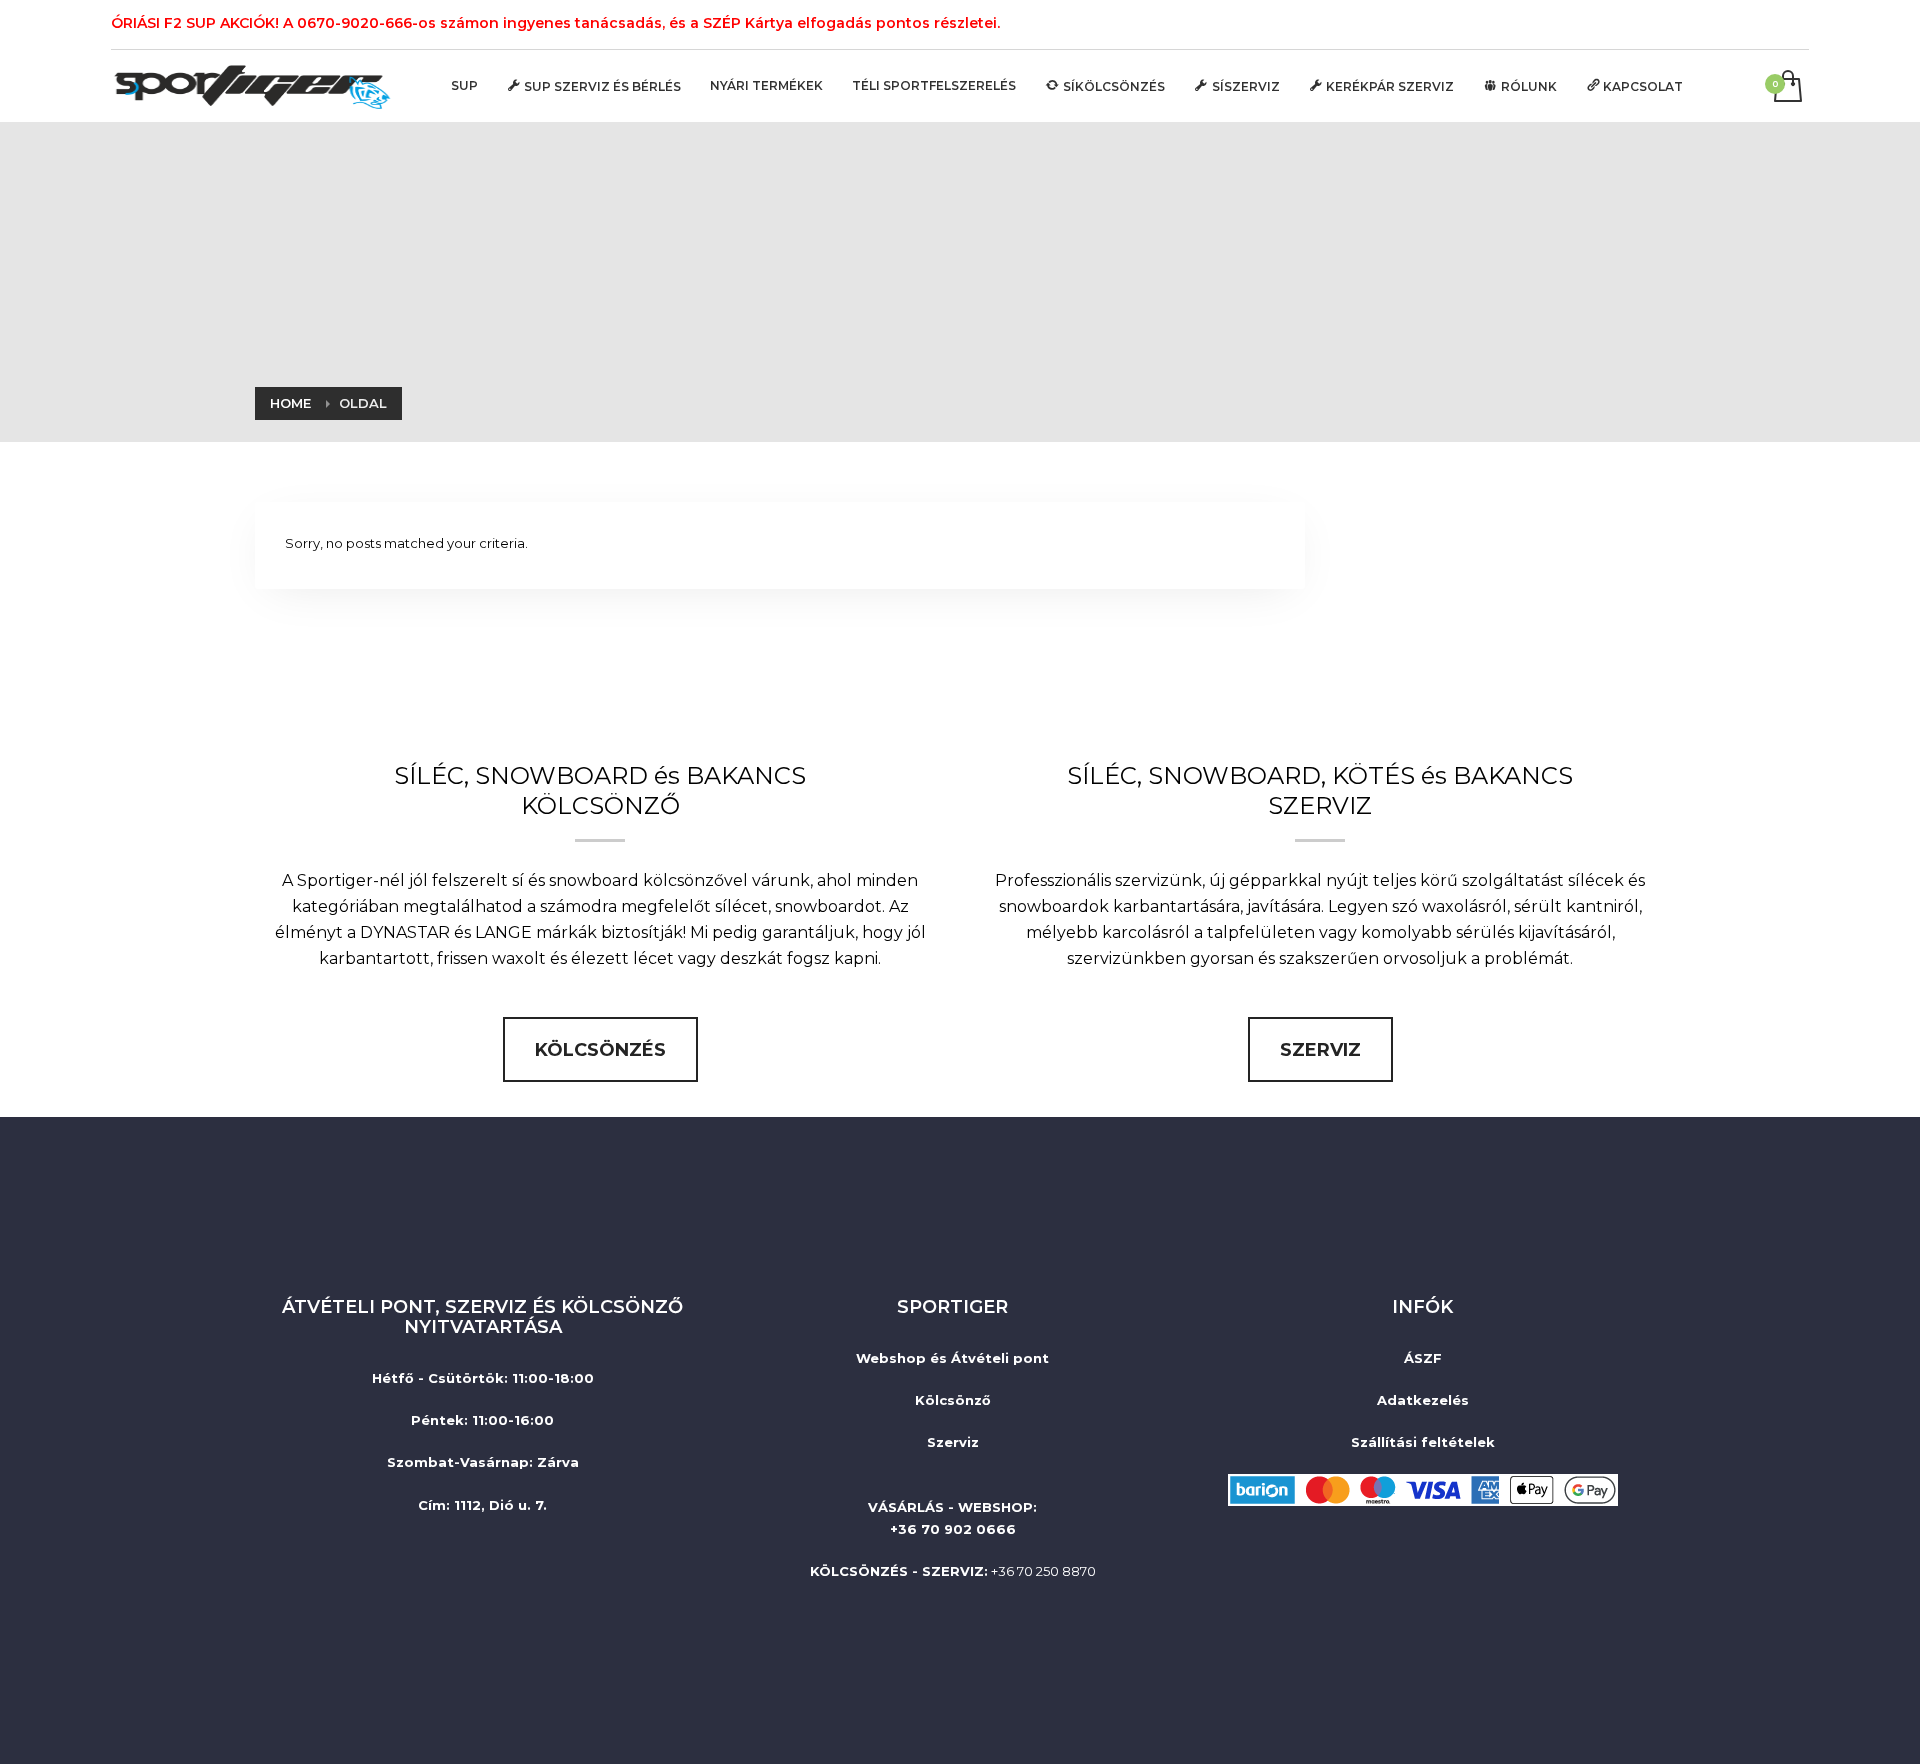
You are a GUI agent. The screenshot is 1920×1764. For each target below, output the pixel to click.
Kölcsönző (953, 1400)
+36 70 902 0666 (953, 1529)
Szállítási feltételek (1423, 1442)
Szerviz (953, 1442)
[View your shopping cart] (1786, 88)
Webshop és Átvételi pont (952, 1358)
